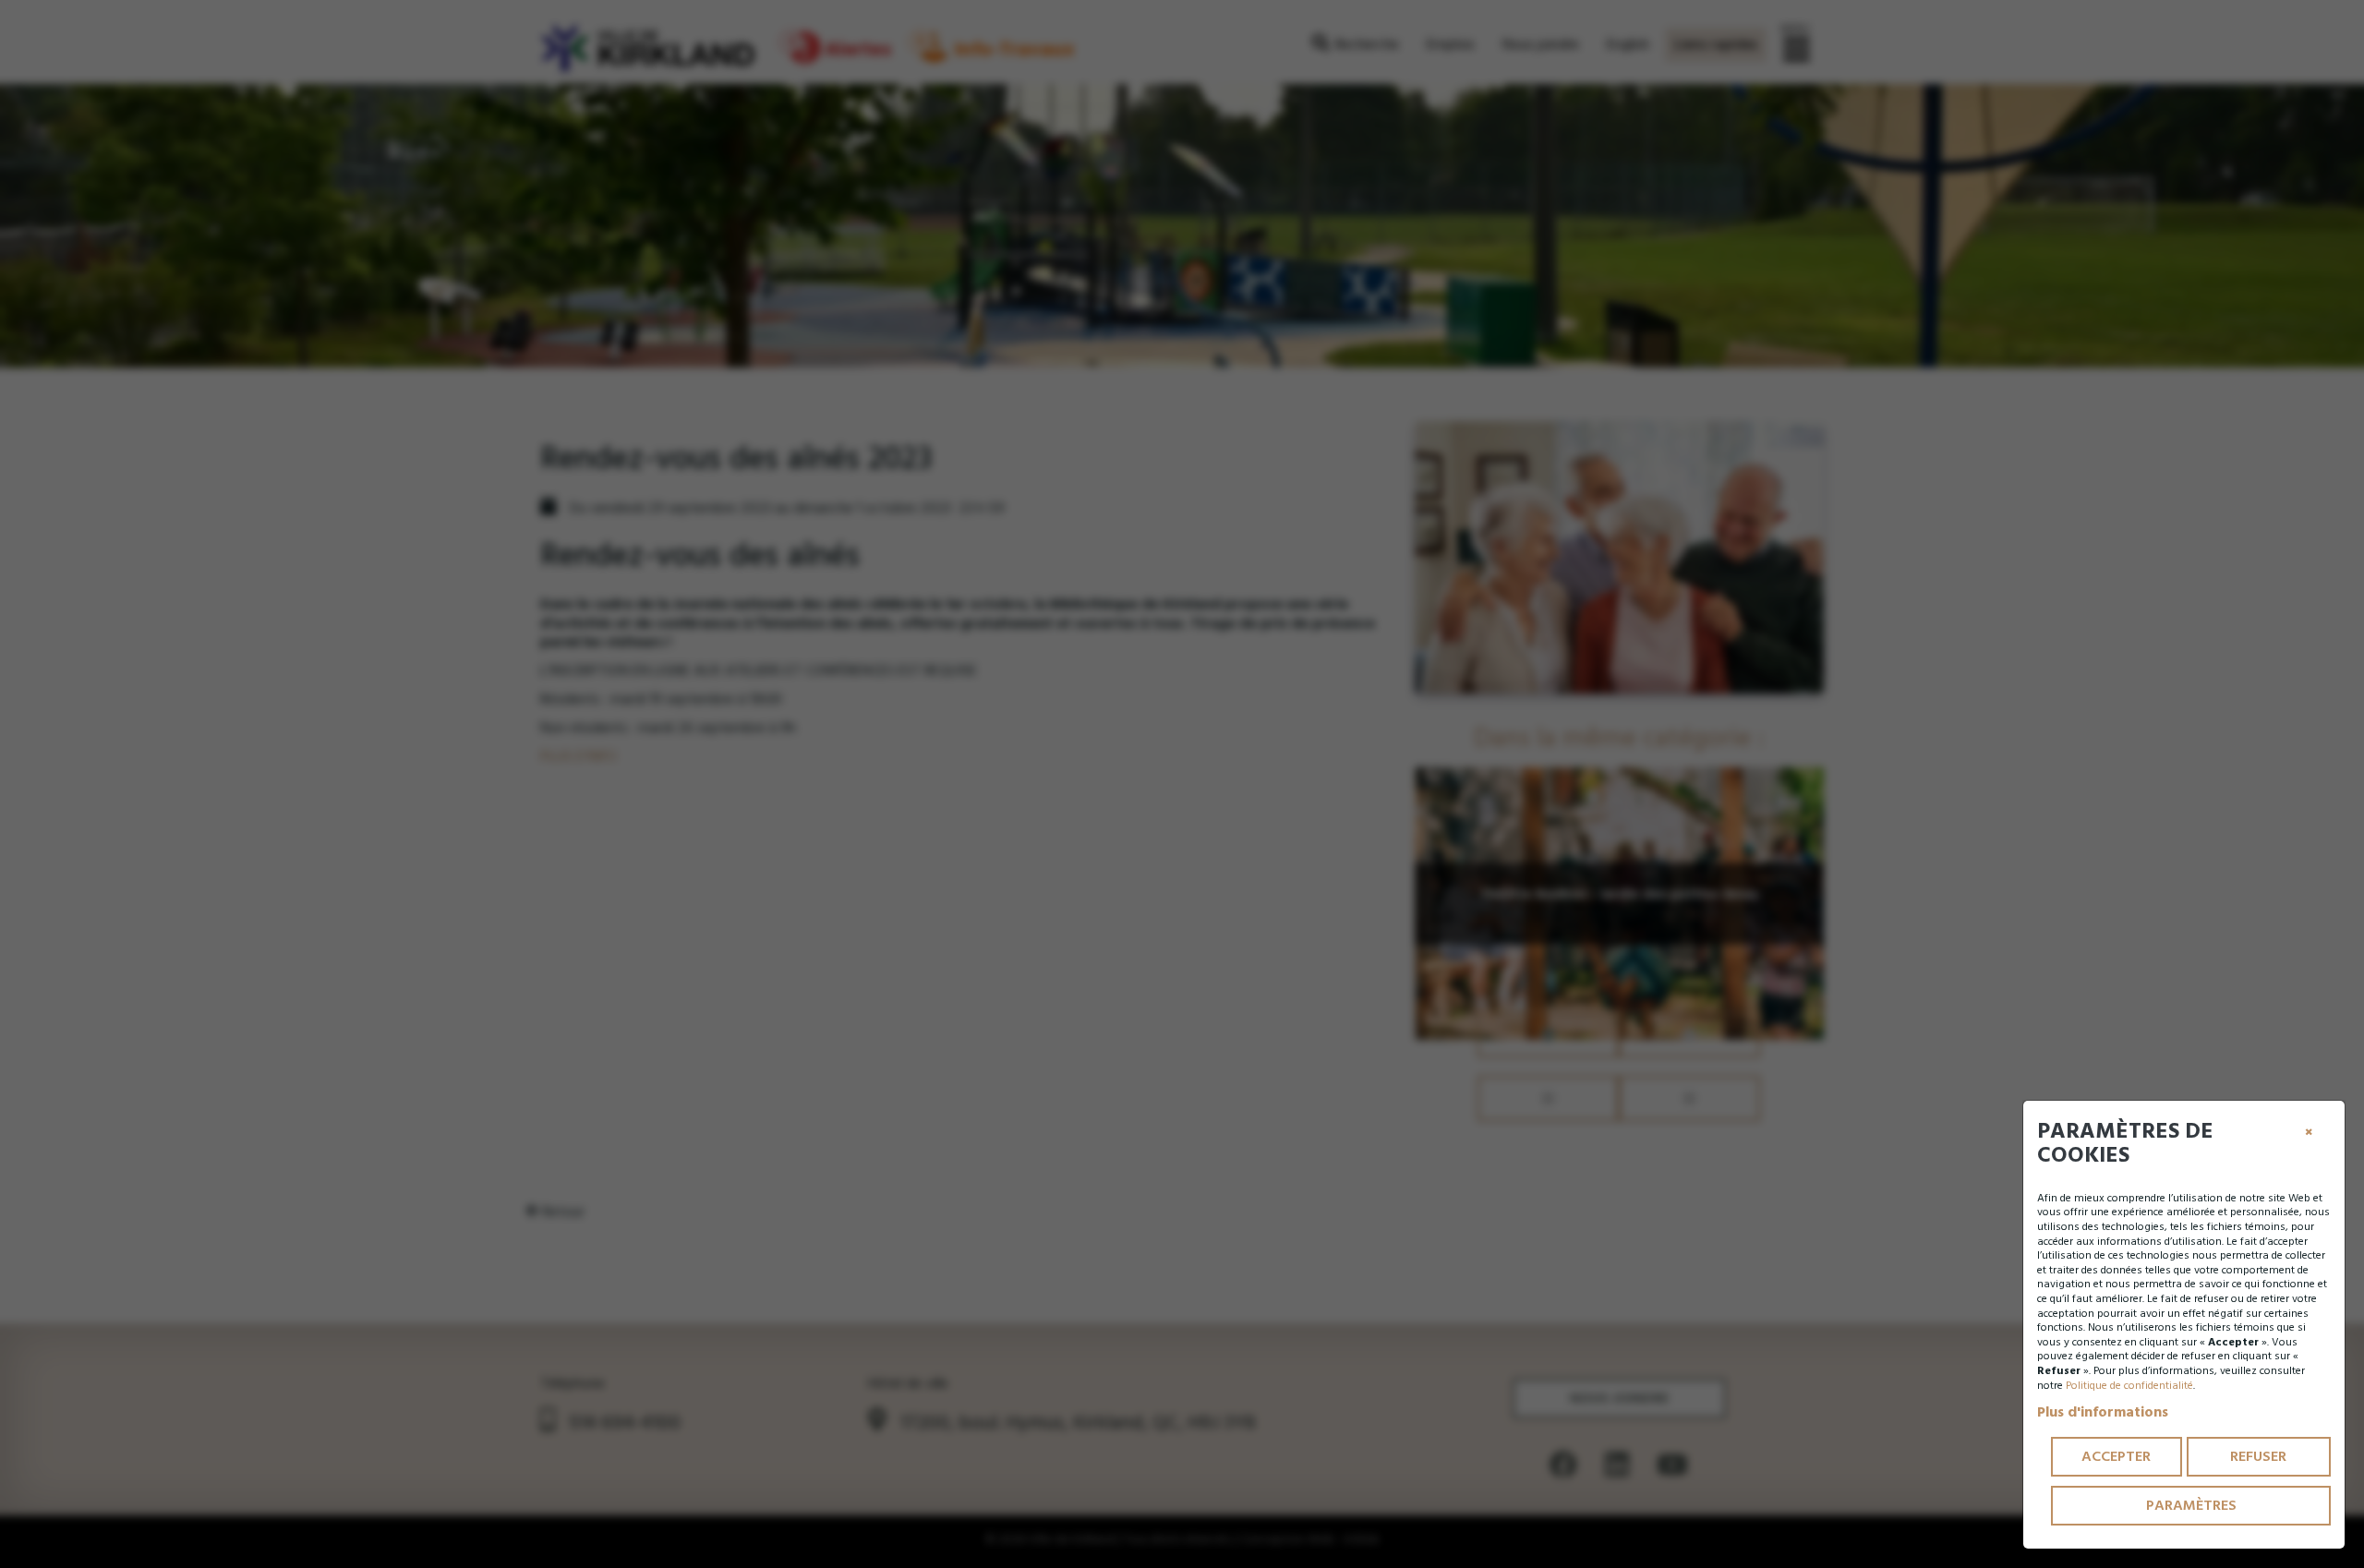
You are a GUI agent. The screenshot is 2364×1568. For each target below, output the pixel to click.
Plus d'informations (2103, 1412)
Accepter (2116, 1456)
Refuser (2258, 1456)
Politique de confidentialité (2129, 1386)
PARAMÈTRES (2191, 1505)
